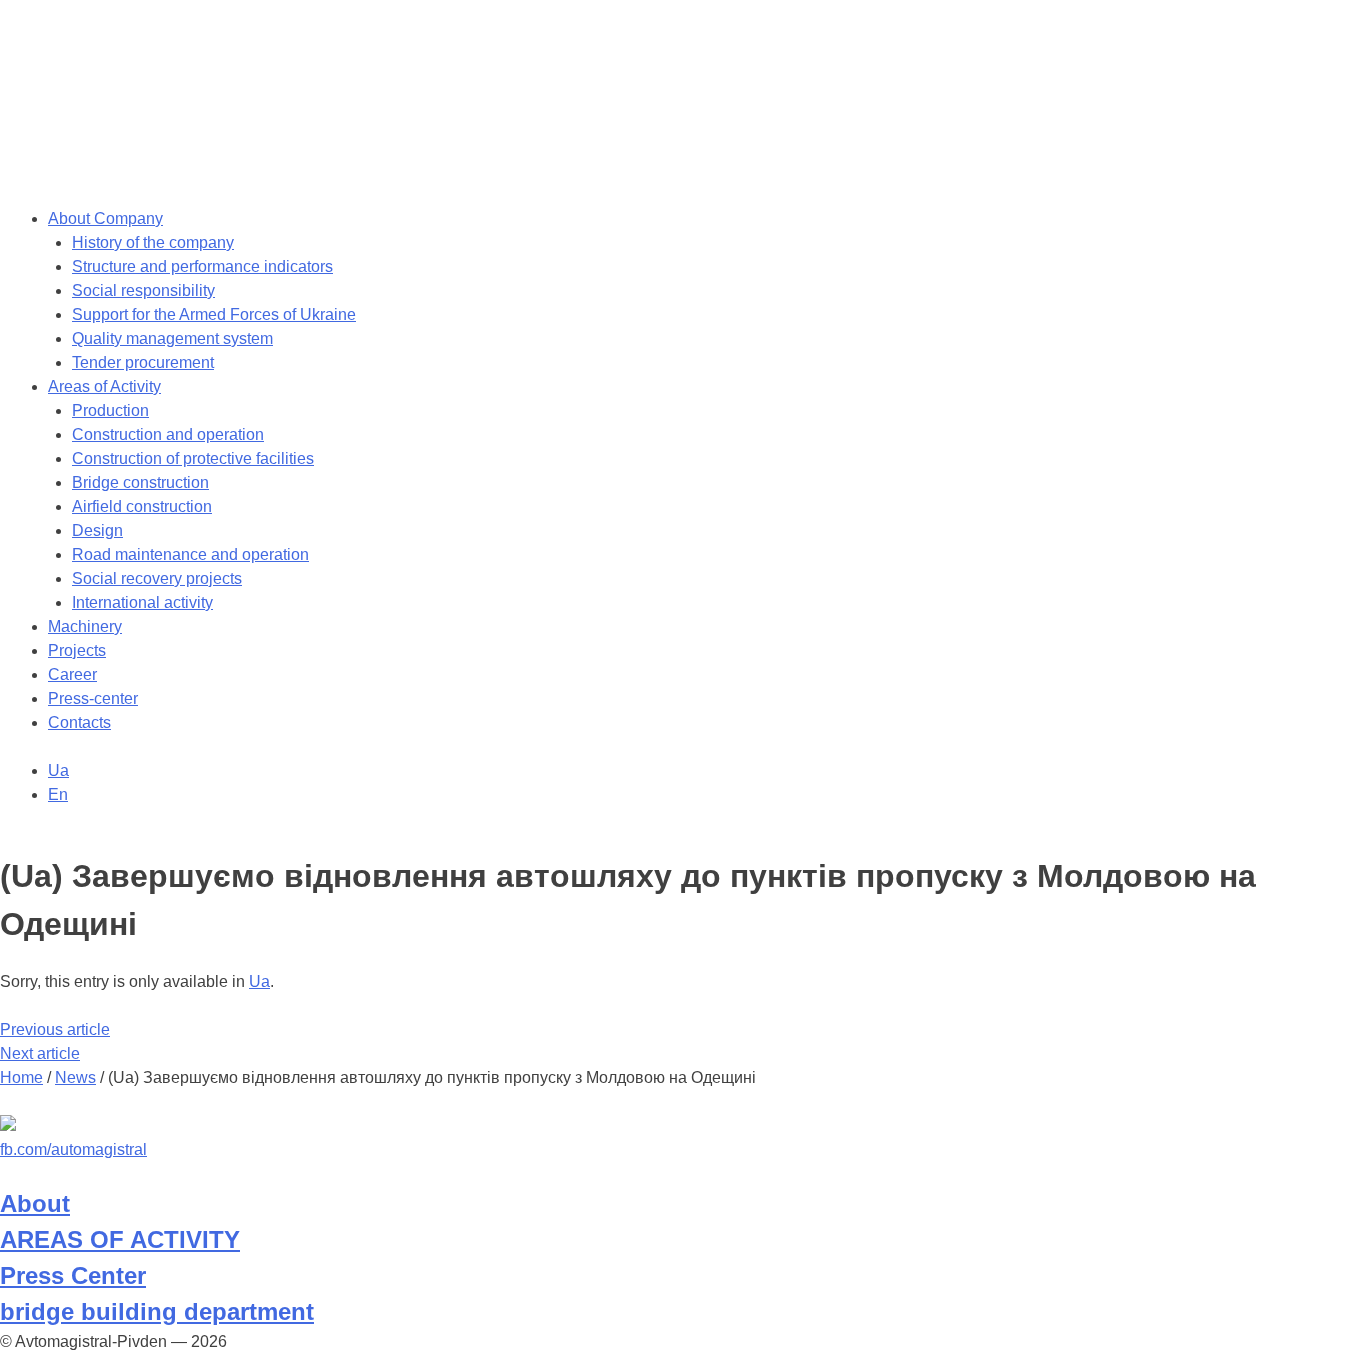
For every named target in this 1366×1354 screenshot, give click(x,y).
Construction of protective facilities (193, 458)
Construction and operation (168, 434)
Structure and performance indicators (202, 266)
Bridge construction (140, 482)
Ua (259, 981)
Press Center (73, 1275)
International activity (142, 602)
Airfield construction (142, 506)
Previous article (55, 1029)
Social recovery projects (157, 578)
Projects (77, 650)
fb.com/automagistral (73, 1149)
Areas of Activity (104, 386)
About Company (105, 218)
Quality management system (172, 338)
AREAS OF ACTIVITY (120, 1239)
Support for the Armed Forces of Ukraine (214, 314)
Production (110, 410)
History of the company (153, 242)
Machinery (85, 626)
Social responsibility (143, 290)
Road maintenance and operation (190, 554)
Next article (40, 1053)
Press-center (93, 698)
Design (97, 530)
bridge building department (157, 1311)
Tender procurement (143, 362)
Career (72, 674)
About (35, 1203)
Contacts (79, 722)
